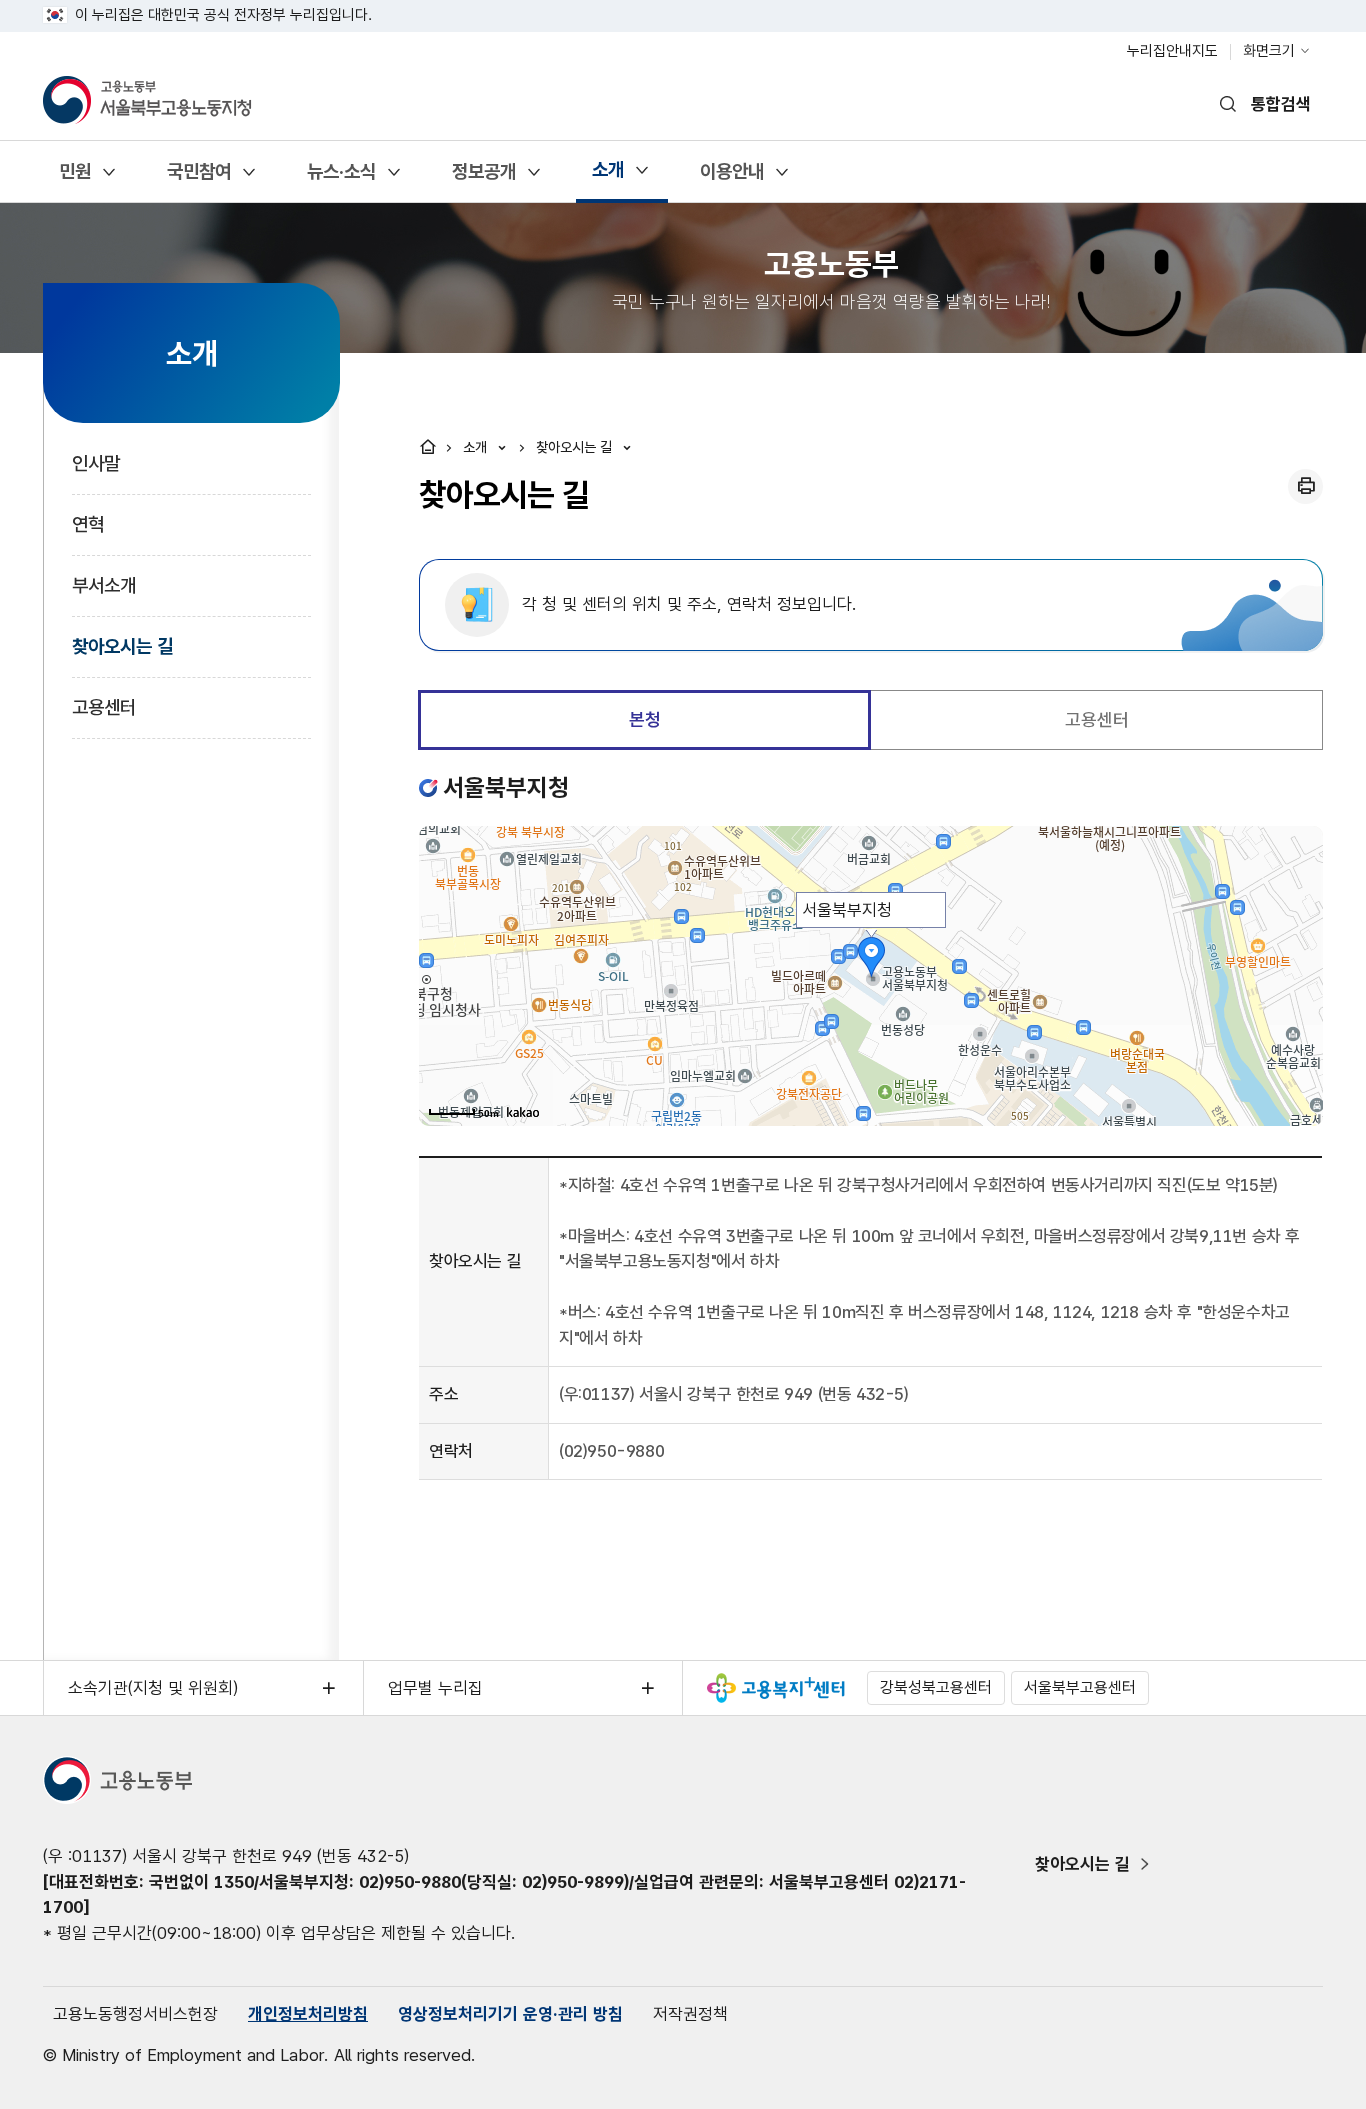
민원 (74, 178)
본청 (645, 719)
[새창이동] (776, 1688)
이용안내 (731, 178)
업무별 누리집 (435, 1688)
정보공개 (483, 178)
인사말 (96, 463)
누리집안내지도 (1172, 51)
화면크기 (1269, 51)
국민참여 (198, 178)
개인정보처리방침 (308, 2014)
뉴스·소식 (341, 178)
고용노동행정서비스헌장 (135, 2014)
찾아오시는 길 (122, 646)
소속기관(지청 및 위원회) (153, 1688)
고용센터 (104, 707)
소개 (607, 176)
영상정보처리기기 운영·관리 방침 (510, 2014)
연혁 (88, 524)
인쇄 (1305, 486)
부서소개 (104, 585)
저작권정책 (690, 2014)
